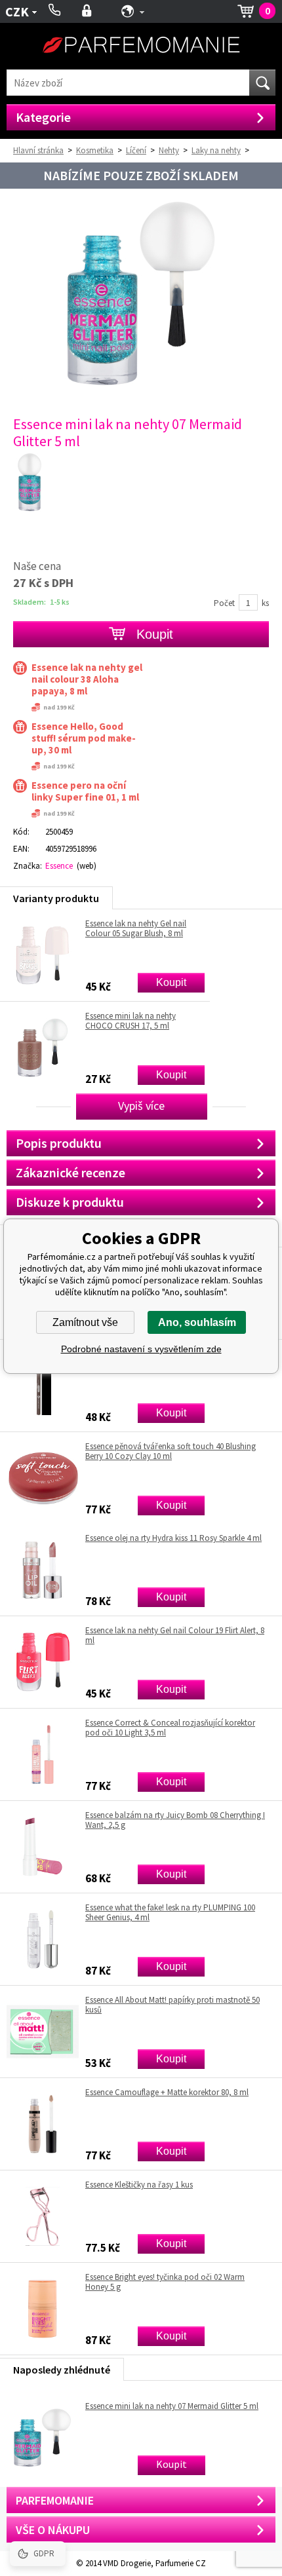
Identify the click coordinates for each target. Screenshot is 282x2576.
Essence (59, 866)
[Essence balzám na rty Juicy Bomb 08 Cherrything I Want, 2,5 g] (43, 1847)
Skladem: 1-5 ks (41, 602)
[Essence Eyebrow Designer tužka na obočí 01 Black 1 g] (43, 1386)
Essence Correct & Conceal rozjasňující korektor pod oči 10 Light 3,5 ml (170, 1728)
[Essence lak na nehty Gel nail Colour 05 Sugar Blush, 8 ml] (43, 955)
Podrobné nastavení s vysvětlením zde (141, 1349)
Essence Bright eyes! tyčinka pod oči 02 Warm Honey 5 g (165, 2282)
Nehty (169, 150)
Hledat (262, 83)
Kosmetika (95, 150)
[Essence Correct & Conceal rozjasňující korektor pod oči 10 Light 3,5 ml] (43, 1754)
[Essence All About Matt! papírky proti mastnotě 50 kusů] (43, 2032)
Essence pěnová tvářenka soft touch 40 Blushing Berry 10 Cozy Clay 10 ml (171, 1451)
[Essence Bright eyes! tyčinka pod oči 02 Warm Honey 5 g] (43, 2309)
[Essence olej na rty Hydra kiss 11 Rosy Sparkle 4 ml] (43, 1570)
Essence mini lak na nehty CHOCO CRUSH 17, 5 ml (131, 1021)
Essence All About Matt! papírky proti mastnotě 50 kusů (172, 2005)
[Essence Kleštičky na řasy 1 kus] (43, 2216)
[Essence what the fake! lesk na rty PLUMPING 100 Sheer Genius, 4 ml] (43, 1939)
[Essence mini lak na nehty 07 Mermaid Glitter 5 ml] (141, 384)
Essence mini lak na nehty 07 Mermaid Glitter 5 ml (172, 2406)
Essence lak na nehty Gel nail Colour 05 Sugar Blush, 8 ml (136, 928)
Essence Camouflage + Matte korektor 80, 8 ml (167, 2093)
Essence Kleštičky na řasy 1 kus (139, 2185)
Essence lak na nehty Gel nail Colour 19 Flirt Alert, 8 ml (175, 1635)
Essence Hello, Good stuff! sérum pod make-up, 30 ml (84, 738)
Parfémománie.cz (141, 46)
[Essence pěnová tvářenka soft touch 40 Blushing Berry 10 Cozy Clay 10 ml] (43, 1478)
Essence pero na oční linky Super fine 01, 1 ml (85, 791)
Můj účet (87, 11)
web (87, 866)
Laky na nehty (216, 150)
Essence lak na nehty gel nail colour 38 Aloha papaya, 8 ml (87, 679)
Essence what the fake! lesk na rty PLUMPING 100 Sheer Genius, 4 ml (170, 1912)
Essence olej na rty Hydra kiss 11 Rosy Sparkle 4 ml (173, 1538)
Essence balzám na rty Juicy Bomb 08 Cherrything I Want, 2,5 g (175, 1820)
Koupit (171, 982)
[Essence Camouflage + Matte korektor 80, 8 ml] (43, 2124)
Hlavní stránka (38, 150)
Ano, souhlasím (197, 1322)
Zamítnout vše (85, 1322)
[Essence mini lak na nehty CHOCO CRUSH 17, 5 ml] (43, 1048)
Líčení (136, 150)
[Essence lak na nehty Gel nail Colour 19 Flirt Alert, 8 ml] (43, 1662)
